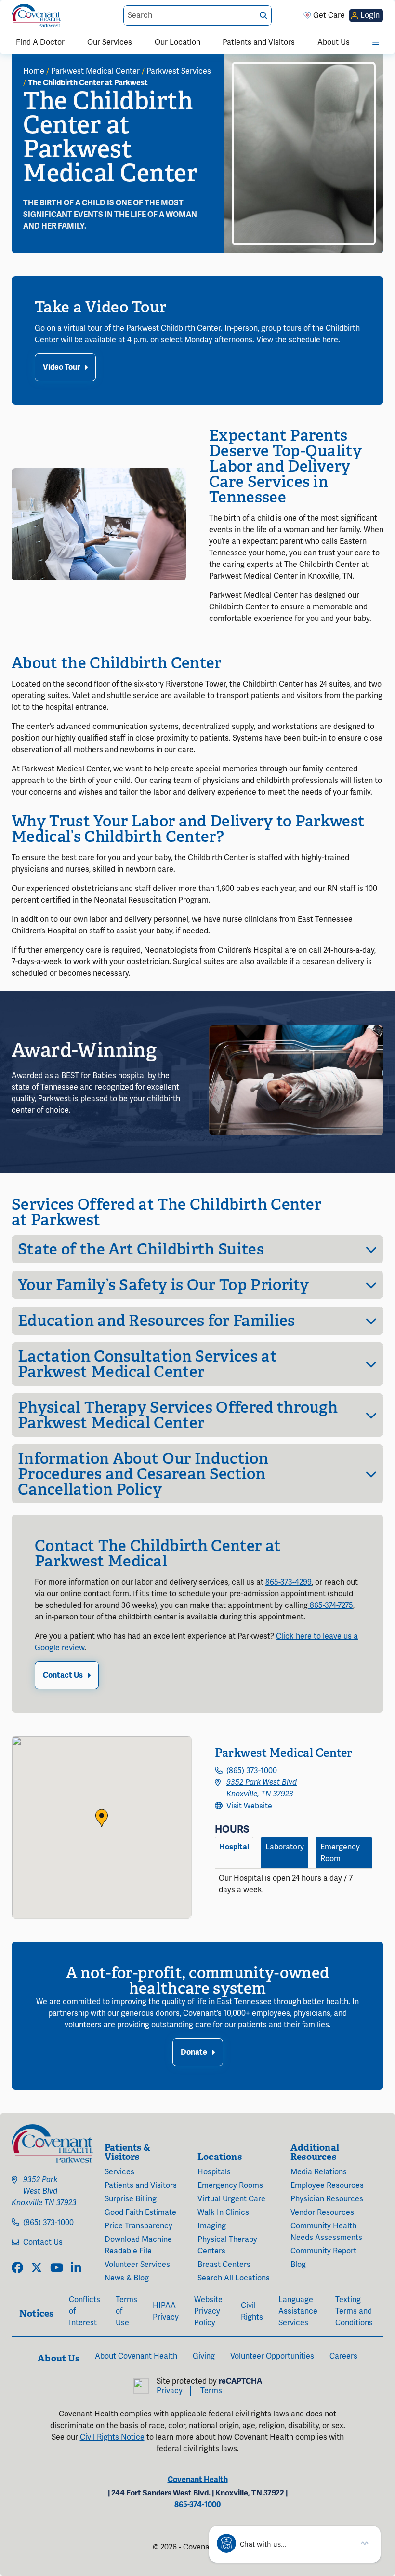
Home (34, 71)
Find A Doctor (40, 42)
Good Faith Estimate (140, 2212)
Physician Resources (327, 2199)
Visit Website (249, 1806)
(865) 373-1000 (252, 1771)
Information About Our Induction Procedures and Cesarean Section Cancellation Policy (143, 1474)
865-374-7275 (330, 1605)
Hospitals (214, 2172)
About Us (334, 42)
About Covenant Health (136, 2356)
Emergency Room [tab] (340, 1853)
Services (119, 2172)
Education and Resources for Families (157, 1321)
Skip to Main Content (8, 8)
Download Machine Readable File (138, 2245)
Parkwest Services (179, 71)
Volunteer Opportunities (272, 2356)
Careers (343, 2356)
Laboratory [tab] (285, 1847)
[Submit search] (263, 16)
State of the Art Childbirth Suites (141, 1249)
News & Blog (127, 2278)
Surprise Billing (131, 2199)
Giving (204, 2356)
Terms (211, 2391)
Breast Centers (224, 2265)
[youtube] (57, 2268)
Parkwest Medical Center (95, 71)
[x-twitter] (37, 2268)
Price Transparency (138, 2226)
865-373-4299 (289, 1582)
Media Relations (319, 2172)
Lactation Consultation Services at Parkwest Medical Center (147, 1364)
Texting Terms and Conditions (354, 2311)
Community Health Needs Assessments (326, 2232)
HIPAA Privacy (166, 2311)
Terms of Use (126, 2311)
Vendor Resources (322, 2212)
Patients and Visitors (259, 42)
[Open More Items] (376, 42)
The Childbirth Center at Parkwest (88, 83)
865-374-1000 (197, 2505)
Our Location (178, 42)
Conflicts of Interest (85, 2311)
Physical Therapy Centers (227, 2245)
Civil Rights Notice (112, 2437)
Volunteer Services (137, 2265)
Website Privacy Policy (208, 2311)
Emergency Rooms (230, 2185)
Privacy (170, 2391)
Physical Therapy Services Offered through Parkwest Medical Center (178, 1415)
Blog (298, 2265)
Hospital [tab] (234, 1847)
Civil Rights (252, 2311)
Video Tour (61, 367)
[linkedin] (76, 2268)
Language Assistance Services (298, 2311)
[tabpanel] (293, 1888)
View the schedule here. (298, 340)
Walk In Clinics (223, 2212)
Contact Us (63, 1675)
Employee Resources (327, 2185)
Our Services (110, 42)
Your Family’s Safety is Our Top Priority (164, 1285)
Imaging (212, 2226)
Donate (194, 2052)
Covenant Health (198, 2480)
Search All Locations (234, 2278)
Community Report (323, 2251)
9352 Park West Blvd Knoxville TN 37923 (44, 2191)
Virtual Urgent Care (231, 2199)
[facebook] (17, 2268)
